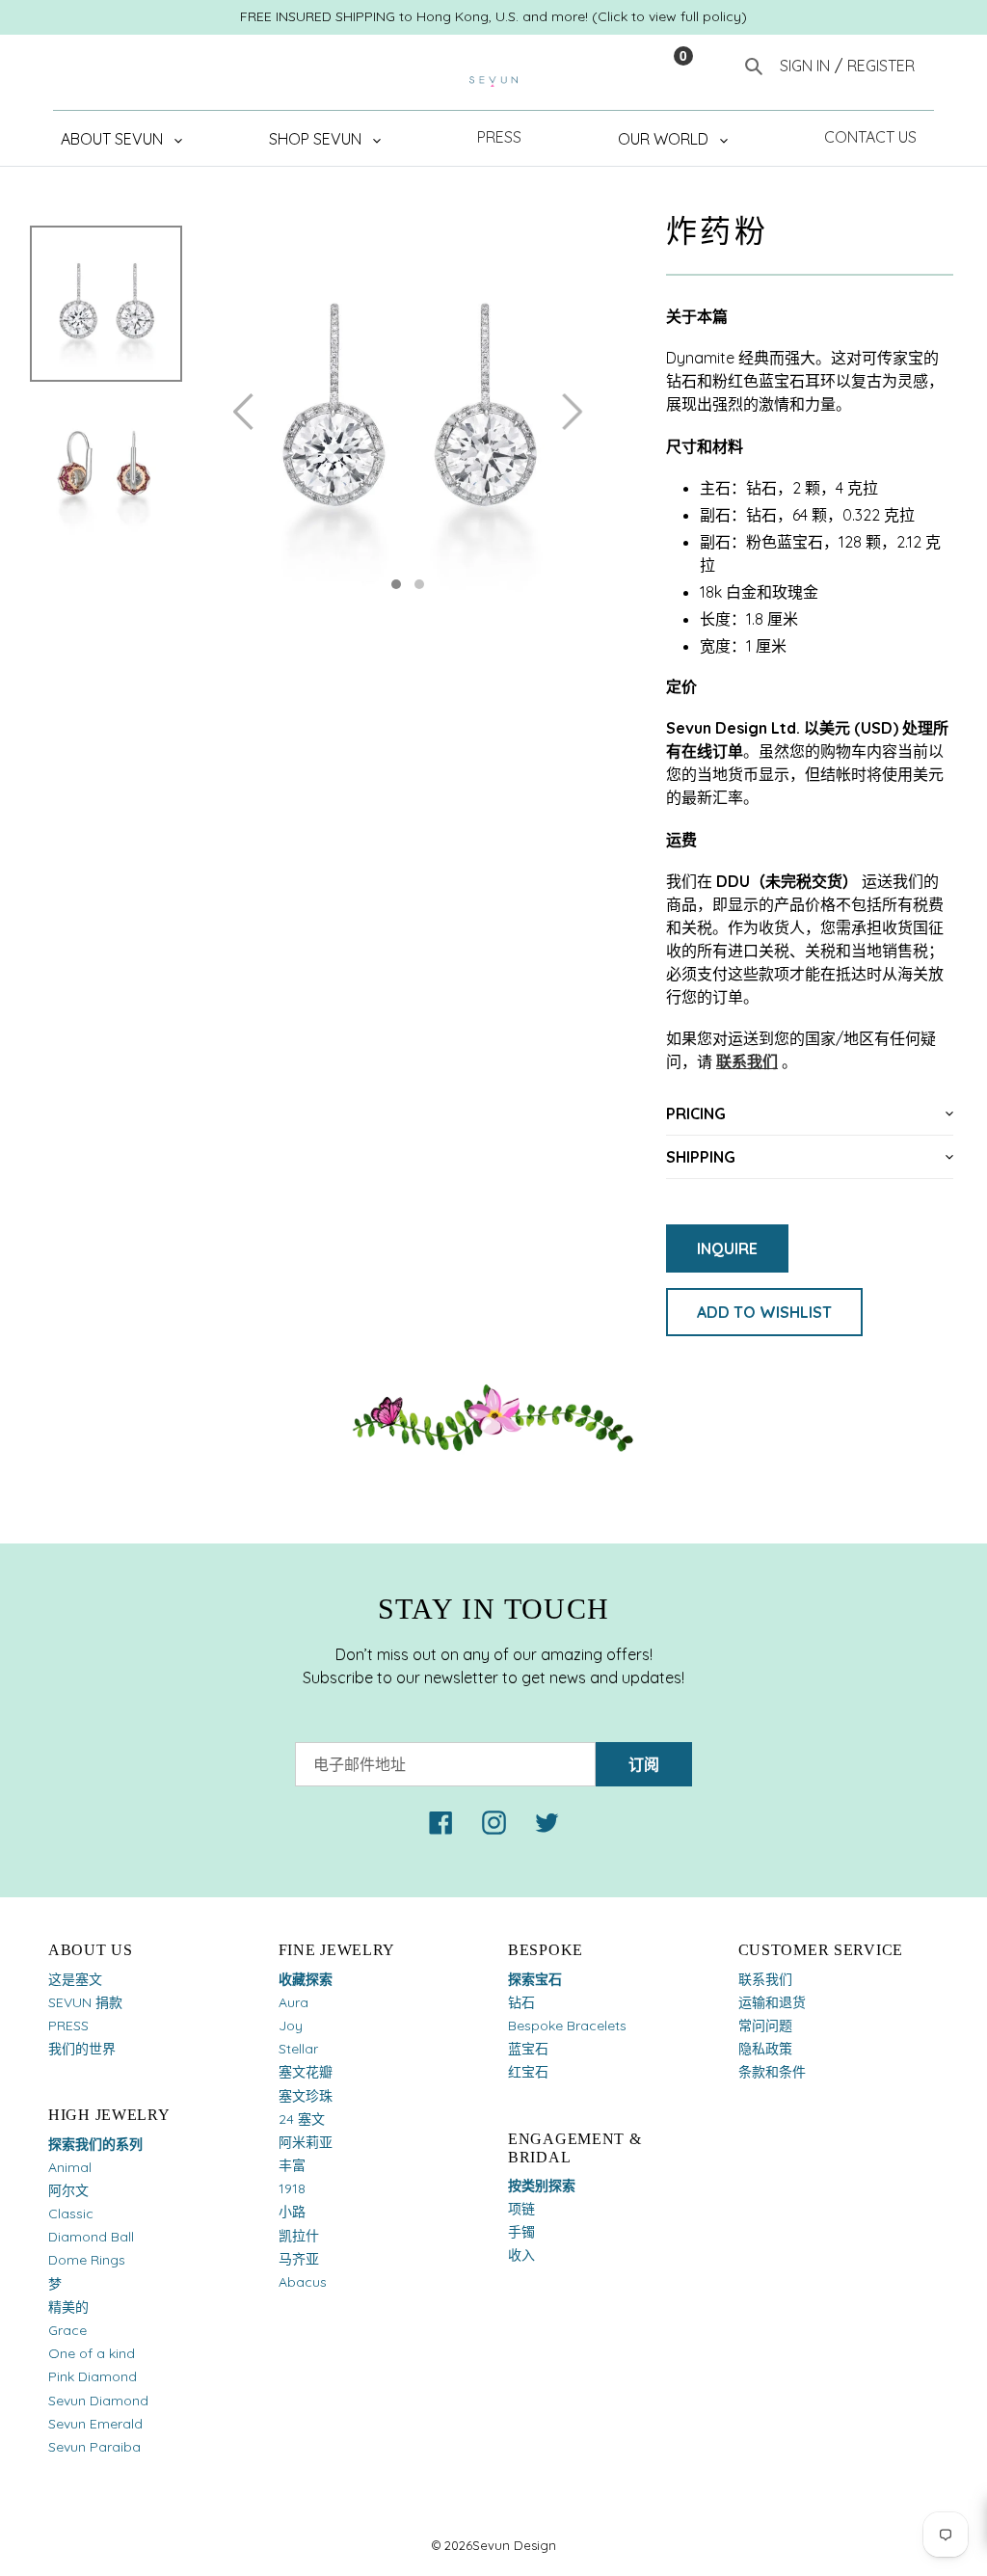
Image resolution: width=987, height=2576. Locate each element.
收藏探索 (306, 1979)
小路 (292, 2212)
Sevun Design (514, 2545)
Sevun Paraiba (94, 2447)
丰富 (292, 2165)
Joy (291, 2026)
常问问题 (765, 2026)
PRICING (696, 1114)
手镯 (521, 2232)
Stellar (298, 2049)
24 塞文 (302, 2119)
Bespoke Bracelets (567, 2026)
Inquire (727, 1248)
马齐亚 (299, 2259)
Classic (71, 2214)
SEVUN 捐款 (85, 2002)
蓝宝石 (528, 2049)
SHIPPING (701, 1157)
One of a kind (92, 2353)
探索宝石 (535, 1979)
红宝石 (528, 2072)
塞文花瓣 (306, 2072)
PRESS (68, 2026)
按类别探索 (542, 2186)
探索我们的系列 (95, 2144)
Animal (70, 2167)
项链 (521, 2209)
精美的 (68, 2307)
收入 (521, 2255)
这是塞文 (75, 1979)
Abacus (303, 2282)
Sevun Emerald (95, 2424)
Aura (293, 2002)
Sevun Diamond (98, 2401)
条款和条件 (772, 2072)
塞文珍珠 (306, 2096)
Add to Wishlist (764, 1312)
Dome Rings (87, 2260)
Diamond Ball (91, 2237)
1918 (292, 2188)
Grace (67, 2330)
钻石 (521, 2002)
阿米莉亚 (306, 2142)
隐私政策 (765, 2049)
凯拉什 (299, 2236)
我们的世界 (82, 2049)
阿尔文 (68, 2190)
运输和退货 (772, 2002)
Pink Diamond (93, 2376)
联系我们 (747, 1061)
